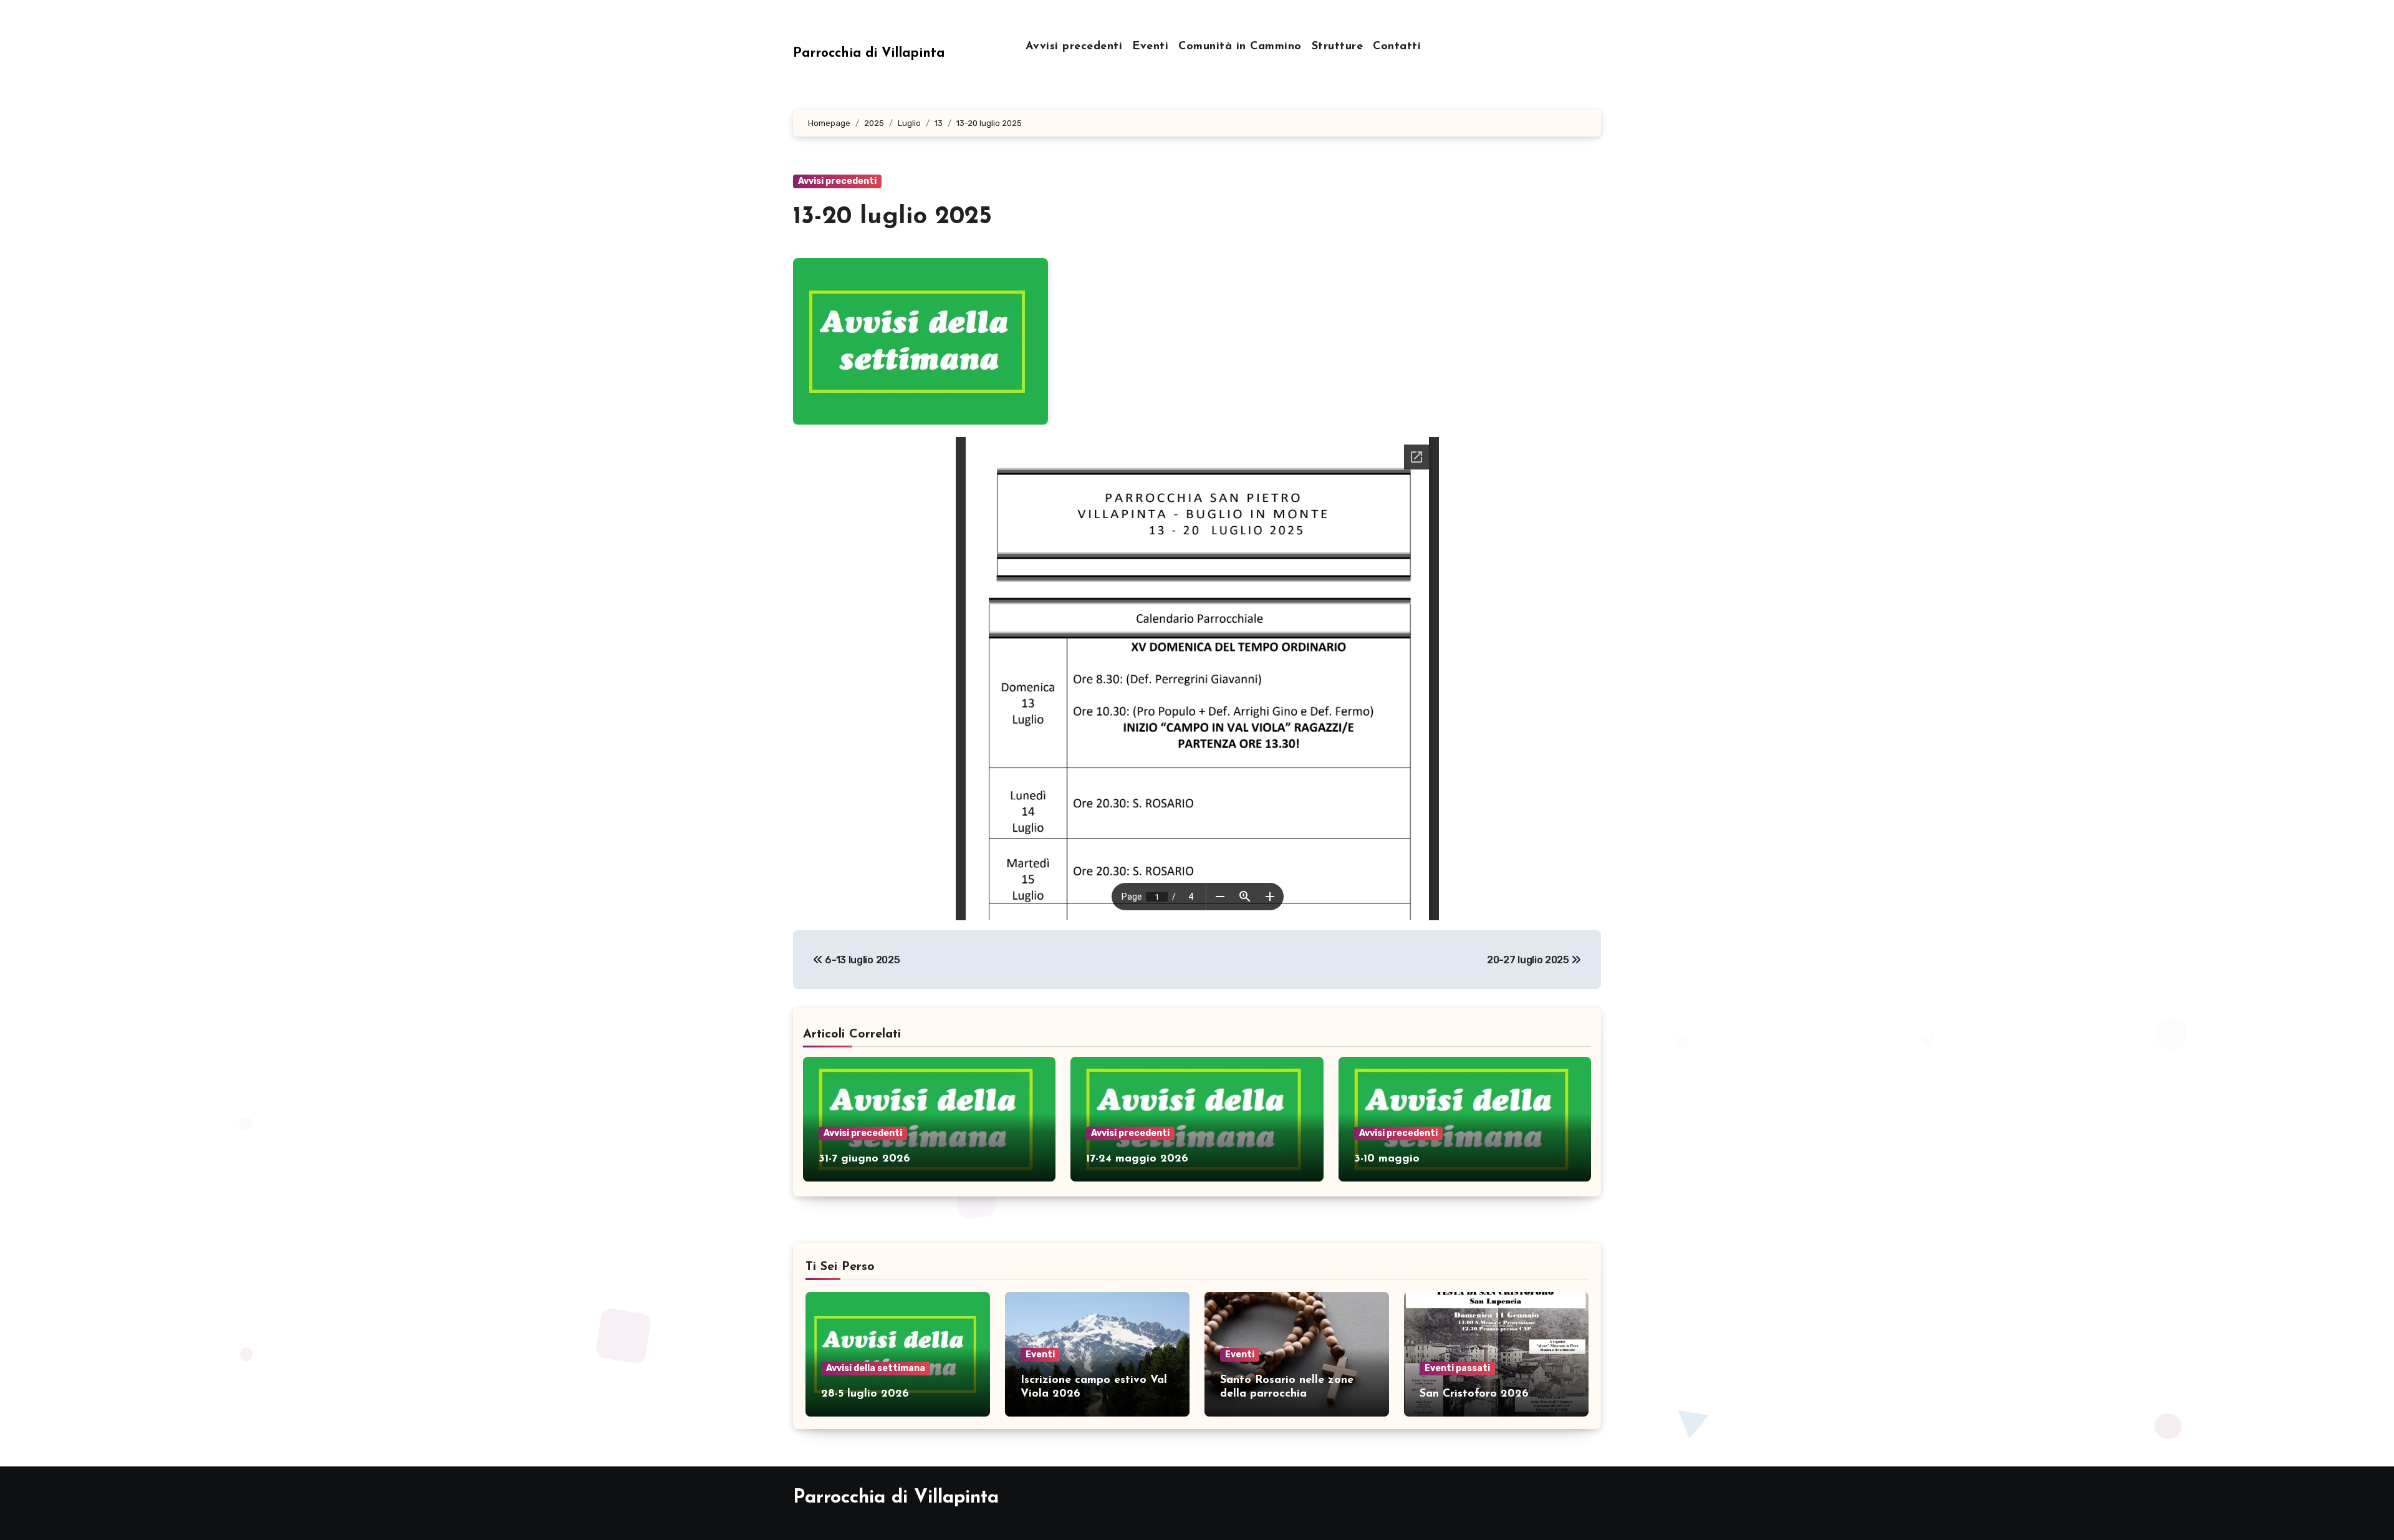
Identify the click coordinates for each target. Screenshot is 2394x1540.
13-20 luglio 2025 (892, 217)
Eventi (1150, 47)
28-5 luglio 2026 (865, 1394)
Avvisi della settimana (876, 1368)
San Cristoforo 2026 (1474, 1394)
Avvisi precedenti (1074, 47)
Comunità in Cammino (1240, 47)
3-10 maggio (1387, 1159)
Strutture (1338, 47)
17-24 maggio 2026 (1137, 1159)
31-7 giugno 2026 (864, 1159)
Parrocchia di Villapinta (869, 53)
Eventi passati (1457, 1368)
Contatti (1397, 47)
